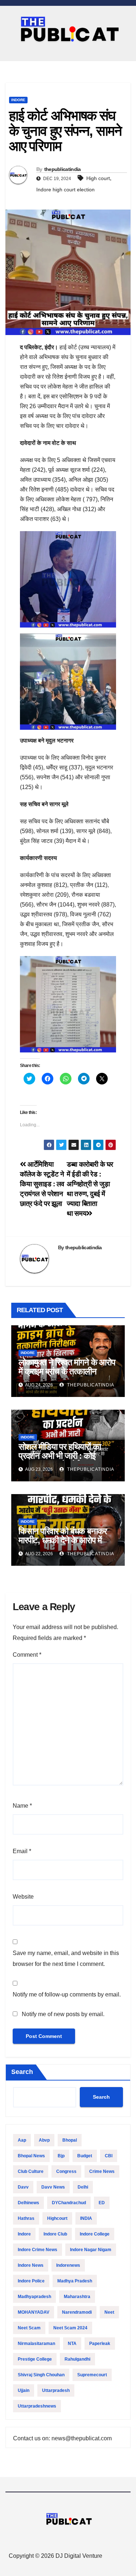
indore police (31, 2281)
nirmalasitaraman (36, 2344)
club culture (31, 2171)
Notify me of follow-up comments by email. (67, 1994)
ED (102, 2203)
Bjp (61, 2156)
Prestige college (35, 2359)
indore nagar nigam (91, 2250)
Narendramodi (77, 2312)
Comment (27, 1655)
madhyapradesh (34, 2297)
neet (109, 2312)
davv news (53, 2187)
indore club (55, 2234)
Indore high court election (65, 190)
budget (85, 2156)
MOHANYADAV (34, 2312)
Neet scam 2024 (70, 2328)
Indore (24, 2234)
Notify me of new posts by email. (63, 2014)
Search (22, 2072)
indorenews (68, 2265)
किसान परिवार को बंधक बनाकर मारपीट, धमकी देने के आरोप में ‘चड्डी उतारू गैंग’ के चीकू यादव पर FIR (68, 1545)
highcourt (57, 2218)
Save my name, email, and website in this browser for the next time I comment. (66, 1958)
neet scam (29, 2328)
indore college (95, 2234)
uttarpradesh (56, 2390)
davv (23, 2187)
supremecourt (92, 2375)
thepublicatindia (63, 169)
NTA (72, 2344)
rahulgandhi (77, 2359)
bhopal (70, 2140)
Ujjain (24, 2390)
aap (22, 2140)
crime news (102, 2171)
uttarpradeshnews (37, 2406)
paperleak (100, 2344)
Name (22, 1806)
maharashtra (77, 2297)
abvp (44, 2140)
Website (23, 1897)
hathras (26, 2218)
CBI (109, 2156)
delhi (83, 2187)
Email (22, 1851)
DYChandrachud (69, 2203)
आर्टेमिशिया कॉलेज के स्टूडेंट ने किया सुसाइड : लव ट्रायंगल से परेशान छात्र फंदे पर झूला (42, 1184)
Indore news (31, 2265)
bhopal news (31, 2156)
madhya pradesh (75, 2281)
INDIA (86, 2218)
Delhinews (28, 2203)
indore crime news (38, 2250)
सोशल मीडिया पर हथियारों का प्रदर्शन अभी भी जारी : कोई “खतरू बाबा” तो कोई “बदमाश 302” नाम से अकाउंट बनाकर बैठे (66, 1460)
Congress (66, 2171)
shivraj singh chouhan (41, 2375)
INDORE (18, 100)
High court (98, 178)
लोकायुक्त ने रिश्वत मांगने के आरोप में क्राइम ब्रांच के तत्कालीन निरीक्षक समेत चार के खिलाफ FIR (67, 1371)
